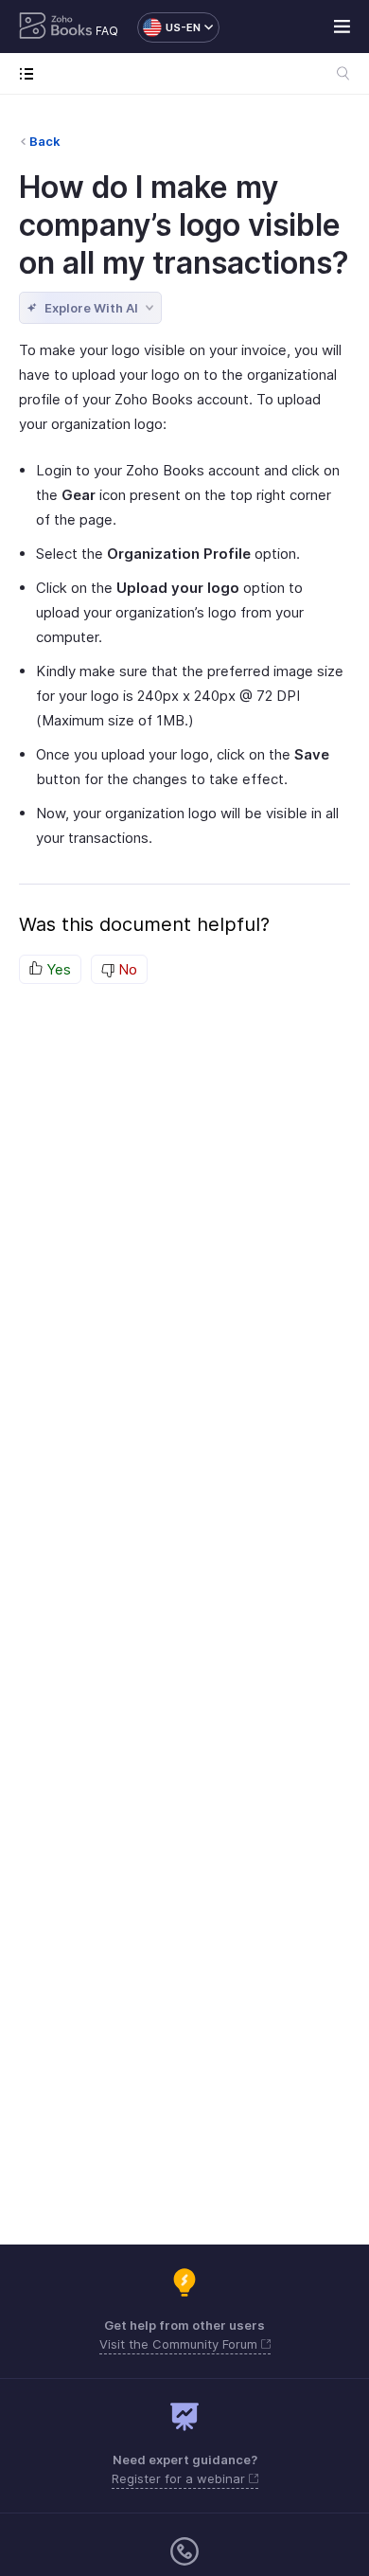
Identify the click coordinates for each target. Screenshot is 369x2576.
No (126, 969)
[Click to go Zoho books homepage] (56, 27)
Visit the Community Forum (180, 2344)
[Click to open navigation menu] (31, 73)
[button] (169, 27)
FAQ (107, 31)
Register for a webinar (180, 2478)
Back (45, 141)
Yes (57, 969)
